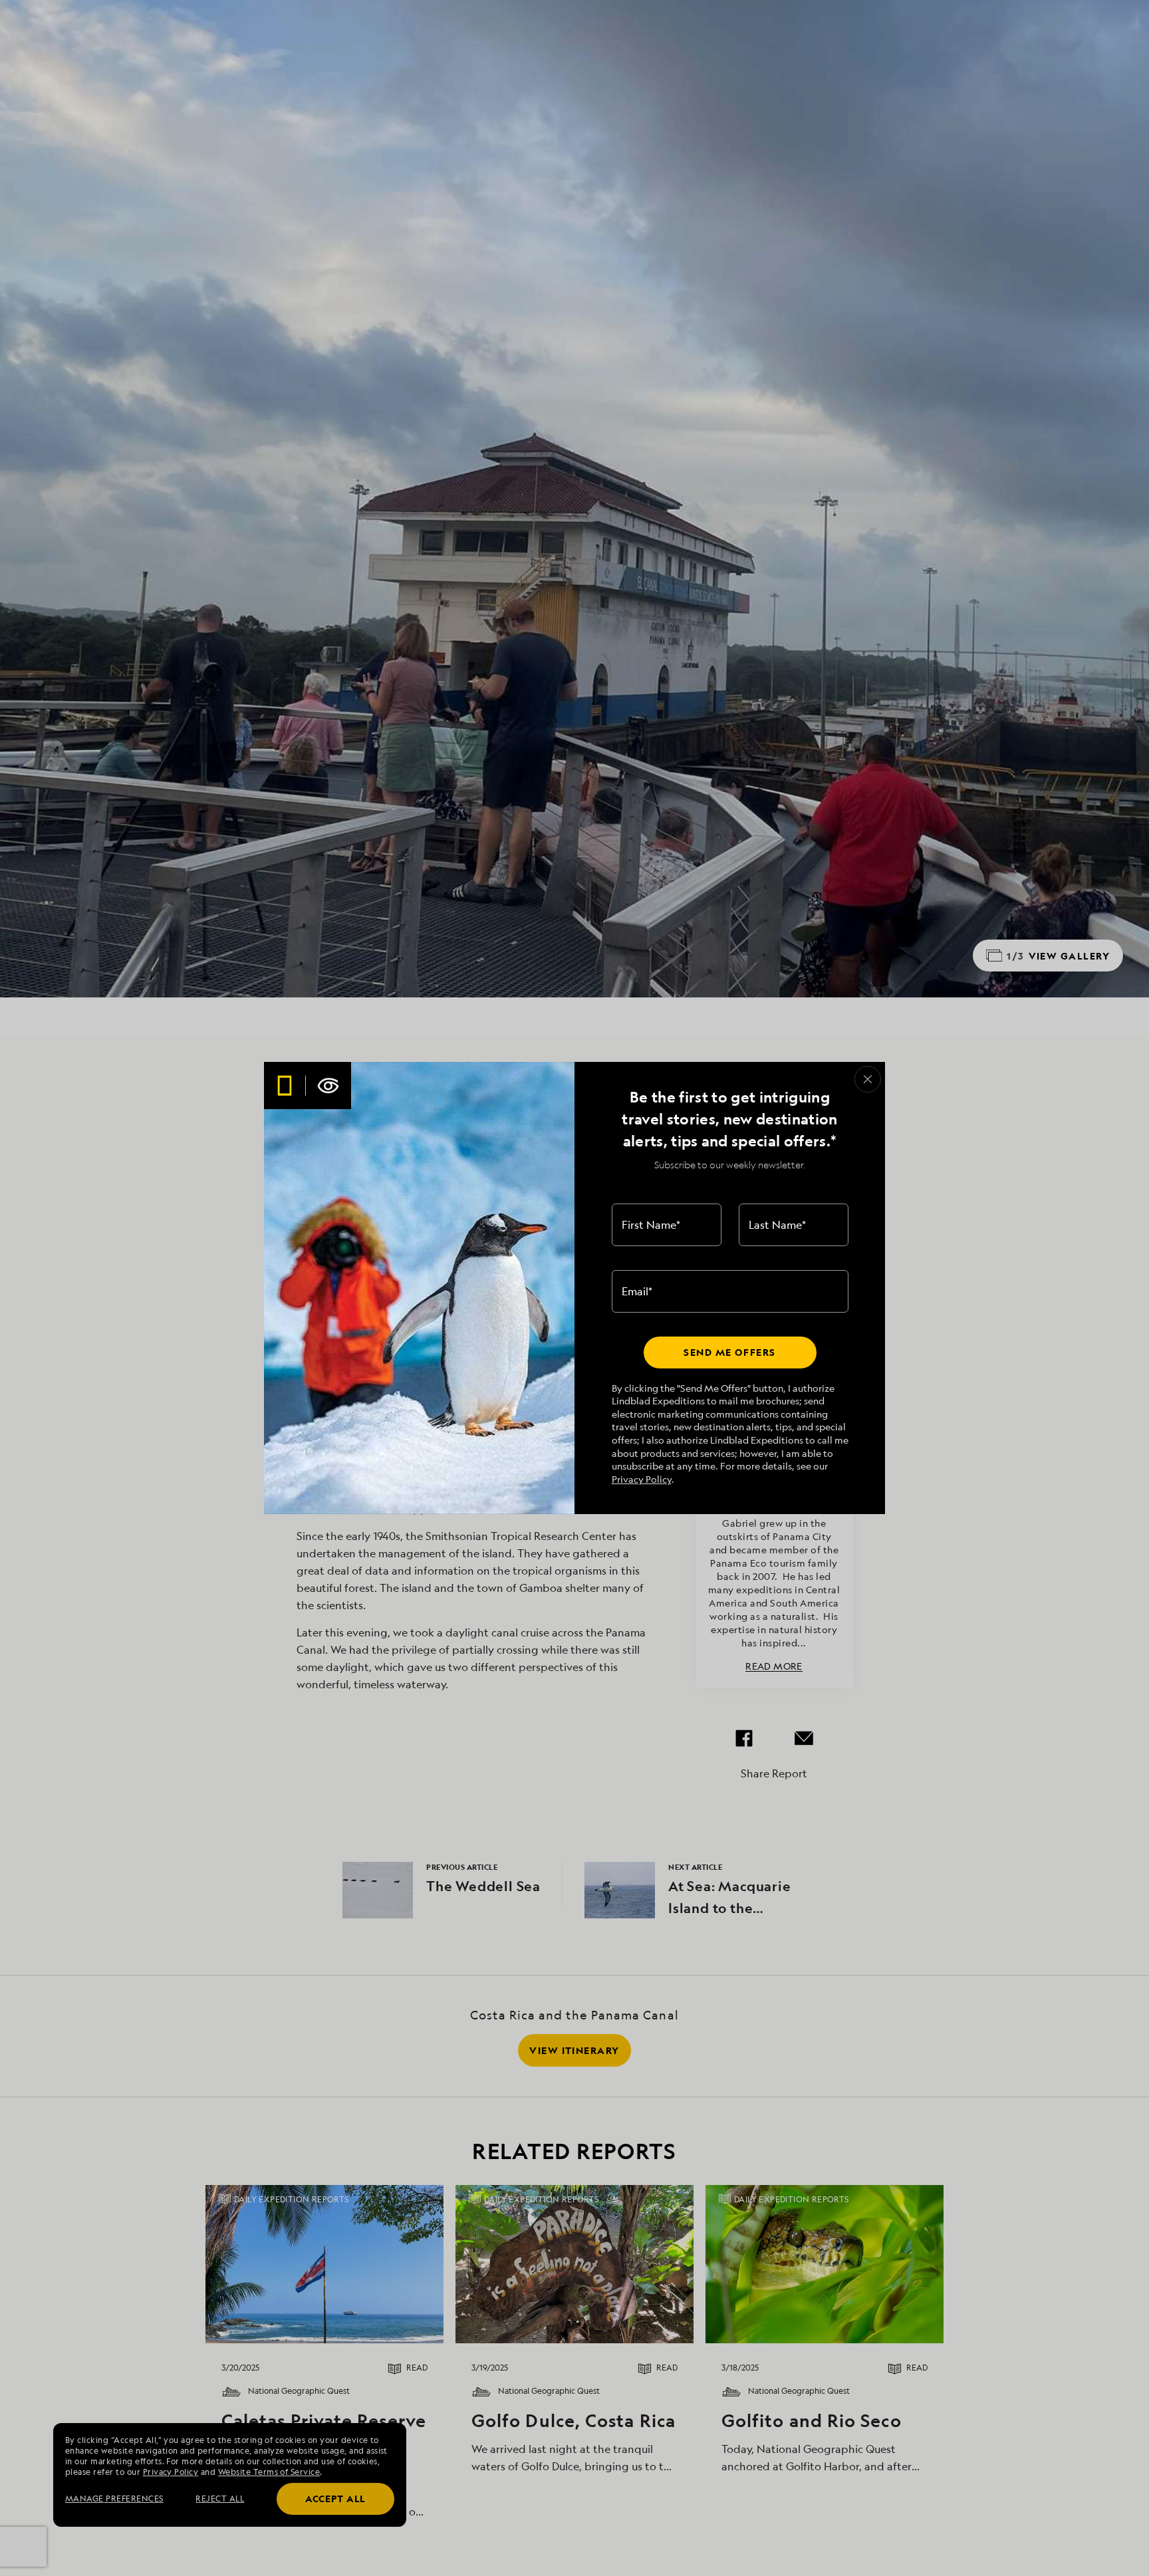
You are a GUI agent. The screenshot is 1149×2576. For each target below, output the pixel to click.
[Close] (868, 1079)
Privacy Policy (642, 1479)
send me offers (729, 1352)
